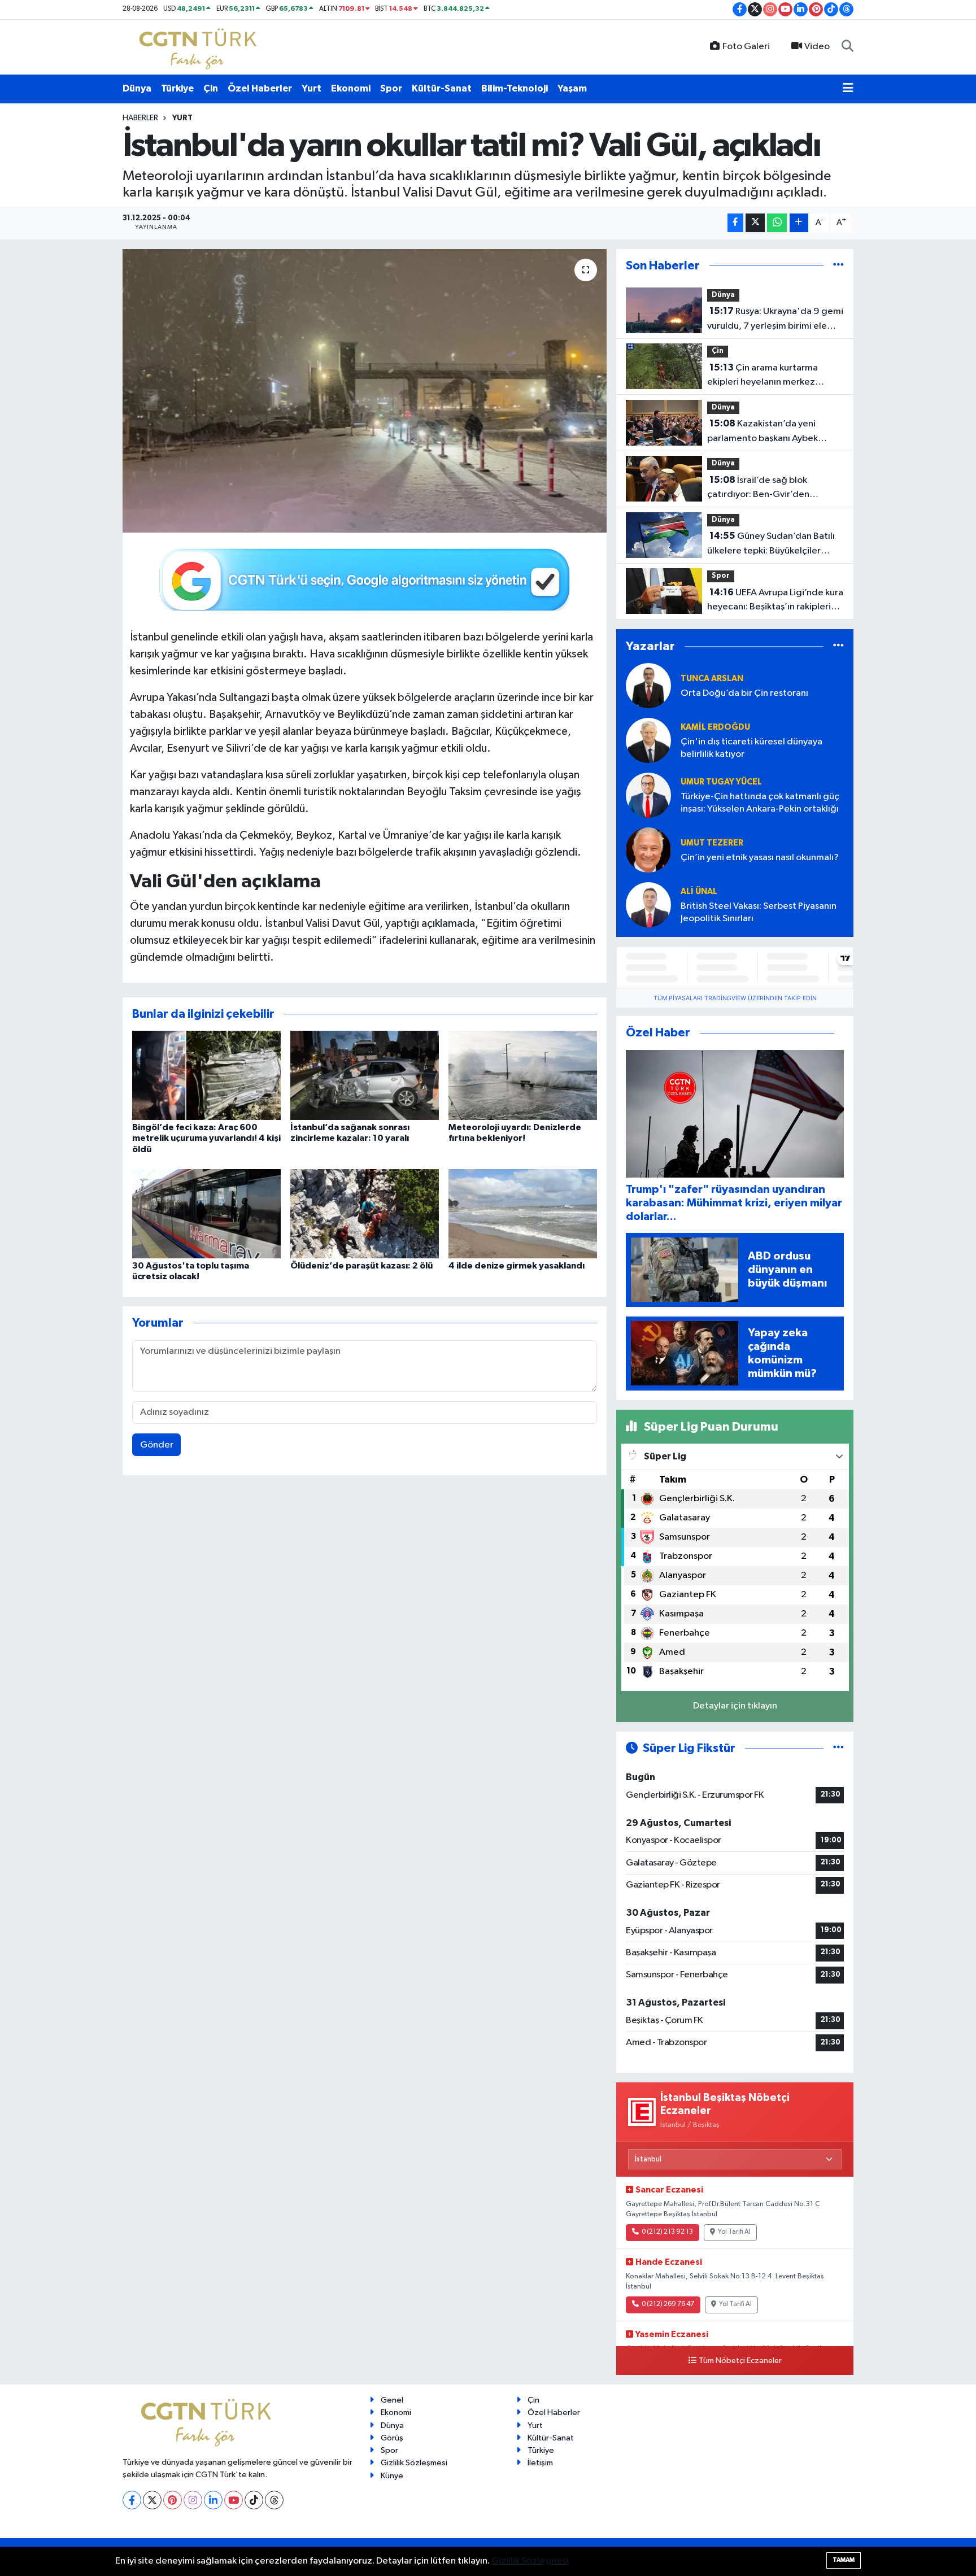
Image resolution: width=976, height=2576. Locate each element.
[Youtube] (234, 2500)
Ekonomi (351, 88)
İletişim (540, 2463)
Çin (211, 88)
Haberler (140, 118)
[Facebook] (132, 2500)
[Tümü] (838, 266)
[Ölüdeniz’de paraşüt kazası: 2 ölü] (365, 1213)
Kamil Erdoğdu (715, 727)
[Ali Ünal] (648, 905)
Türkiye (177, 88)
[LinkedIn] (213, 2500)
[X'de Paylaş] (755, 223)
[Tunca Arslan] (648, 685)
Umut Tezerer (712, 843)
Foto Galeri (746, 47)
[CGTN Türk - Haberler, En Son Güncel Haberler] (200, 47)
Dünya (137, 88)
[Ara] (848, 47)
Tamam (844, 2560)
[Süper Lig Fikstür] (838, 1748)
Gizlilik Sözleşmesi (414, 2463)
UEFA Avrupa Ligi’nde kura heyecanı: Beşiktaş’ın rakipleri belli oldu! (775, 601)
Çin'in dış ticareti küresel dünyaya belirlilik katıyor (751, 748)
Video (817, 47)
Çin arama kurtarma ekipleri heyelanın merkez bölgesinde (762, 376)
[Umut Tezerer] (648, 850)
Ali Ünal (699, 892)
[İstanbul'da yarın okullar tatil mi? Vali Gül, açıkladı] (365, 391)
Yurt (311, 88)
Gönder (157, 1445)
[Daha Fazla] (799, 223)
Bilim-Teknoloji (515, 88)
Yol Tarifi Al (734, 2232)
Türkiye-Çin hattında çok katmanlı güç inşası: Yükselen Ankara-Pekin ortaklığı (760, 803)
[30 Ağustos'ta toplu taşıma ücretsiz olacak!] (206, 1213)
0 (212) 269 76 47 (668, 2304)
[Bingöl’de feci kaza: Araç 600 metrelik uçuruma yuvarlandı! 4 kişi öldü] (206, 1075)
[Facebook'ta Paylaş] (735, 223)
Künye (392, 2476)
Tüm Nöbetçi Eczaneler (740, 2361)
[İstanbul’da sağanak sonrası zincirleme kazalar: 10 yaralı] (365, 1075)
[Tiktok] (254, 2500)
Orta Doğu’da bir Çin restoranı (744, 693)
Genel (392, 2400)
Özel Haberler (260, 88)
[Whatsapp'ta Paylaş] (777, 223)
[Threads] (274, 2500)
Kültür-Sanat (442, 88)
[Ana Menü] (848, 89)
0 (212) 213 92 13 (667, 2232)
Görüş (392, 2438)
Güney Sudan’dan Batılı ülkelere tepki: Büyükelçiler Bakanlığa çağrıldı (771, 544)
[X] (152, 2500)
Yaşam (572, 88)
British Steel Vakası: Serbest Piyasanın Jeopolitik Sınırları (759, 912)
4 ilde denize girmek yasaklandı (517, 1266)
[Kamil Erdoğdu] (648, 740)
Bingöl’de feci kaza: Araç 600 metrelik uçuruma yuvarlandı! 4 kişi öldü (206, 1138)
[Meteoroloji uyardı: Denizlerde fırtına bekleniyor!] (523, 1075)
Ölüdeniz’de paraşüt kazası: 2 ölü (361, 1266)
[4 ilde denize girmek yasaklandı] (523, 1213)
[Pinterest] (173, 2500)
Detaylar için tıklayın (735, 1706)
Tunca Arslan (712, 679)
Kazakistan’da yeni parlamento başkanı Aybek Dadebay (762, 432)
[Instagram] (193, 2500)
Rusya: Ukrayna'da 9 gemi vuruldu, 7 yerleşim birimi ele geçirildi (775, 320)
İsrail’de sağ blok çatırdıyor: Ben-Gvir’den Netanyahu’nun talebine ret (765, 489)
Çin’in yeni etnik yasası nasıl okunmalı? (760, 858)
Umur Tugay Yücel (721, 782)
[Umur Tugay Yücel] (648, 795)
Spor (391, 88)
